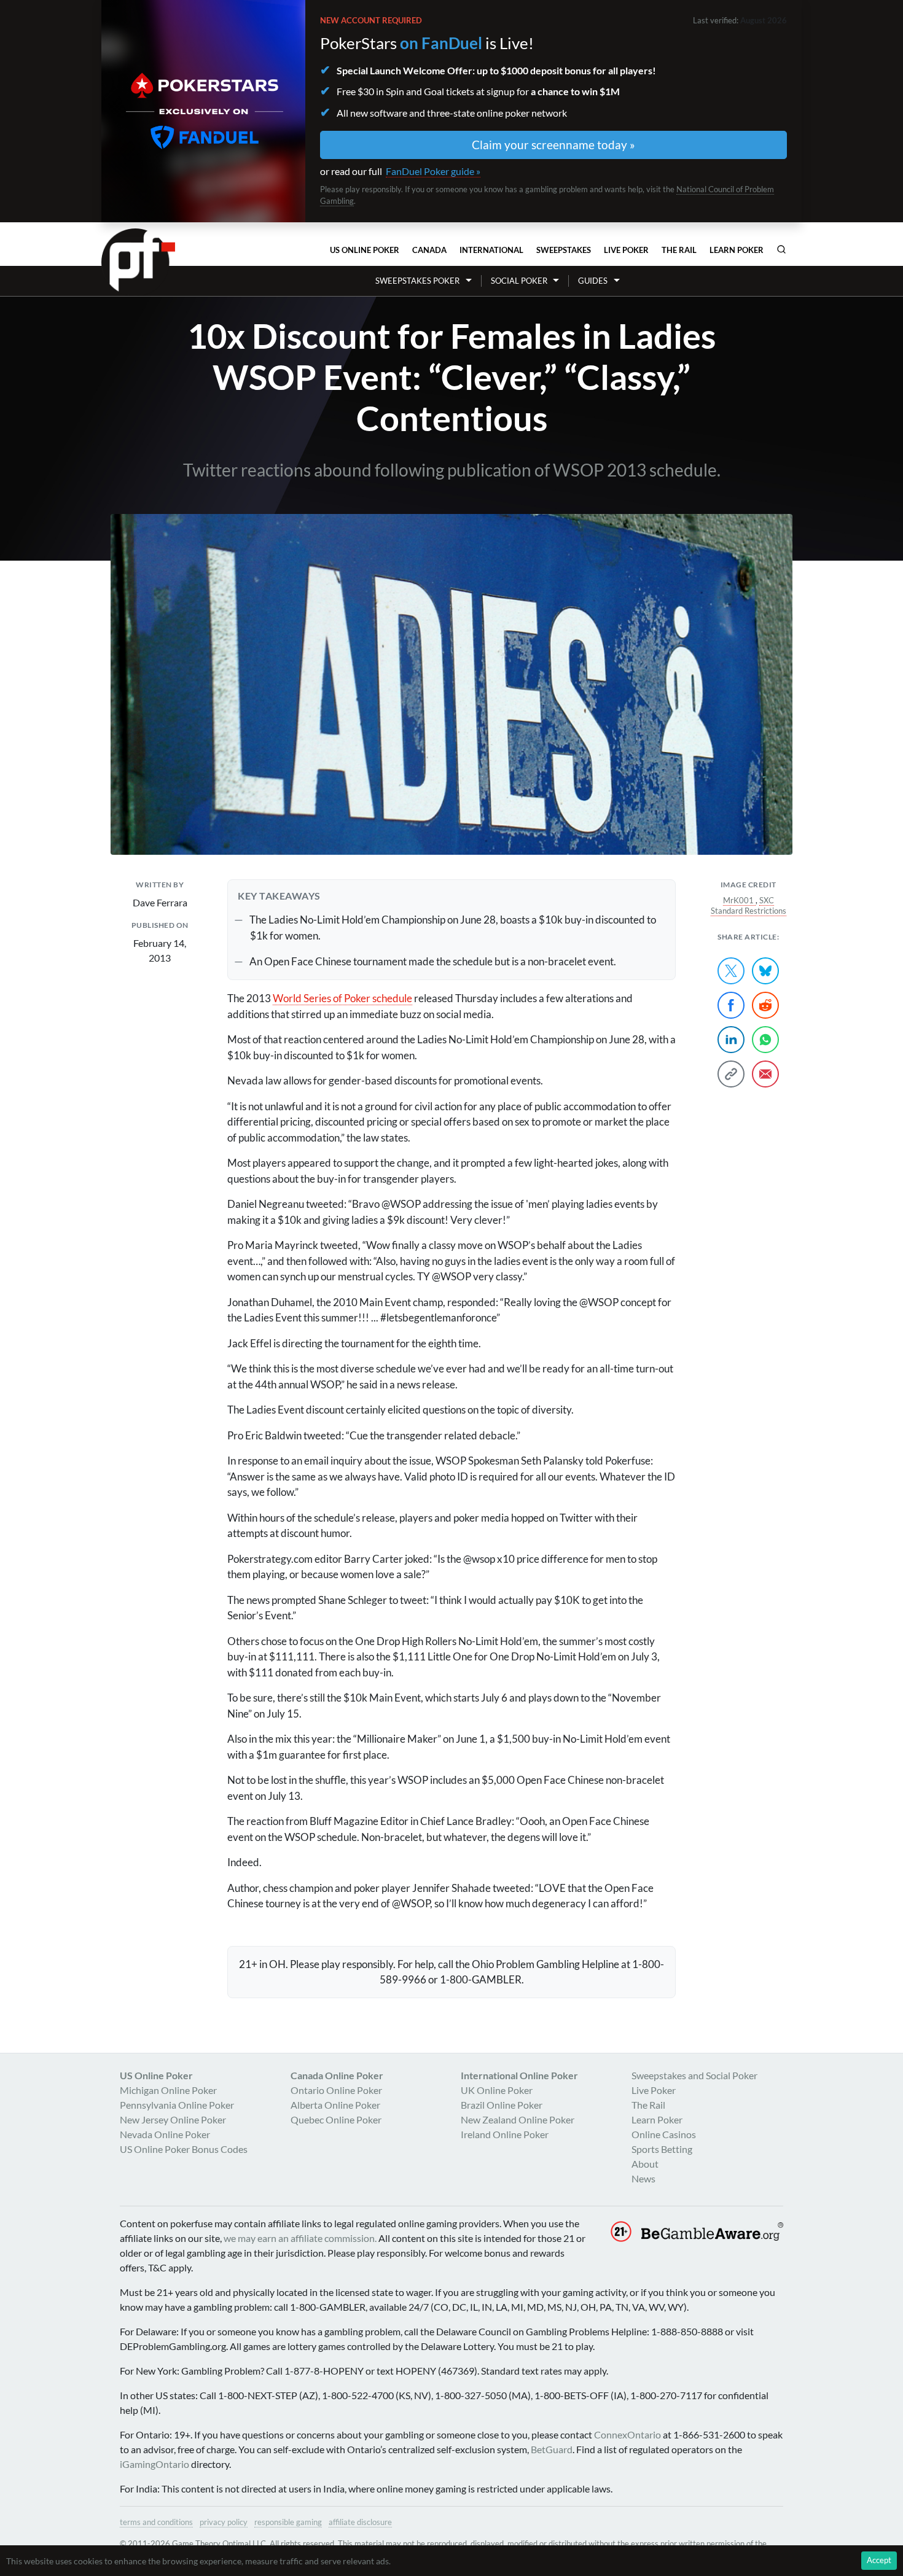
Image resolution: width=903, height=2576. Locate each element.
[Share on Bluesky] (765, 971)
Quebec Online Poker (336, 2119)
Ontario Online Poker (336, 2090)
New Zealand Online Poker (518, 2119)
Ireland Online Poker (505, 2134)
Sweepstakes (564, 250)
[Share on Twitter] (731, 971)
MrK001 (739, 900)
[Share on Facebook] (731, 1005)
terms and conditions (156, 2522)
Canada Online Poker (337, 2075)
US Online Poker (365, 250)
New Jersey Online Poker (173, 2119)
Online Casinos (664, 2134)
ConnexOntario (627, 2434)
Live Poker (626, 250)
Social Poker (519, 281)
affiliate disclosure (360, 2522)
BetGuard (552, 2449)
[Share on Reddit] (765, 1005)
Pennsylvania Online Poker (177, 2105)
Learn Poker (737, 250)
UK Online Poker (497, 2090)
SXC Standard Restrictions (749, 906)
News (643, 2178)
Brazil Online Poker (502, 2105)
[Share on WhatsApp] (765, 1040)
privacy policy (224, 2522)
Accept (879, 2560)
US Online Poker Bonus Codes (184, 2149)
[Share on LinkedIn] (731, 1040)
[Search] (781, 249)
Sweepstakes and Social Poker (694, 2075)
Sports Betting (662, 2149)
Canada (429, 250)
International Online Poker (519, 2075)
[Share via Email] (765, 1074)
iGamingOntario (154, 2464)
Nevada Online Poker (165, 2134)
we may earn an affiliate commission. (300, 2238)
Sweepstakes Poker (417, 281)
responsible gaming (288, 2522)
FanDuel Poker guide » (433, 171)
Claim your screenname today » (553, 145)
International (491, 250)
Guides (593, 281)
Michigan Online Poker (168, 2090)
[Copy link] (731, 1074)
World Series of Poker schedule (342, 998)
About (645, 2164)
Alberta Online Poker (335, 2105)
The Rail (679, 250)
